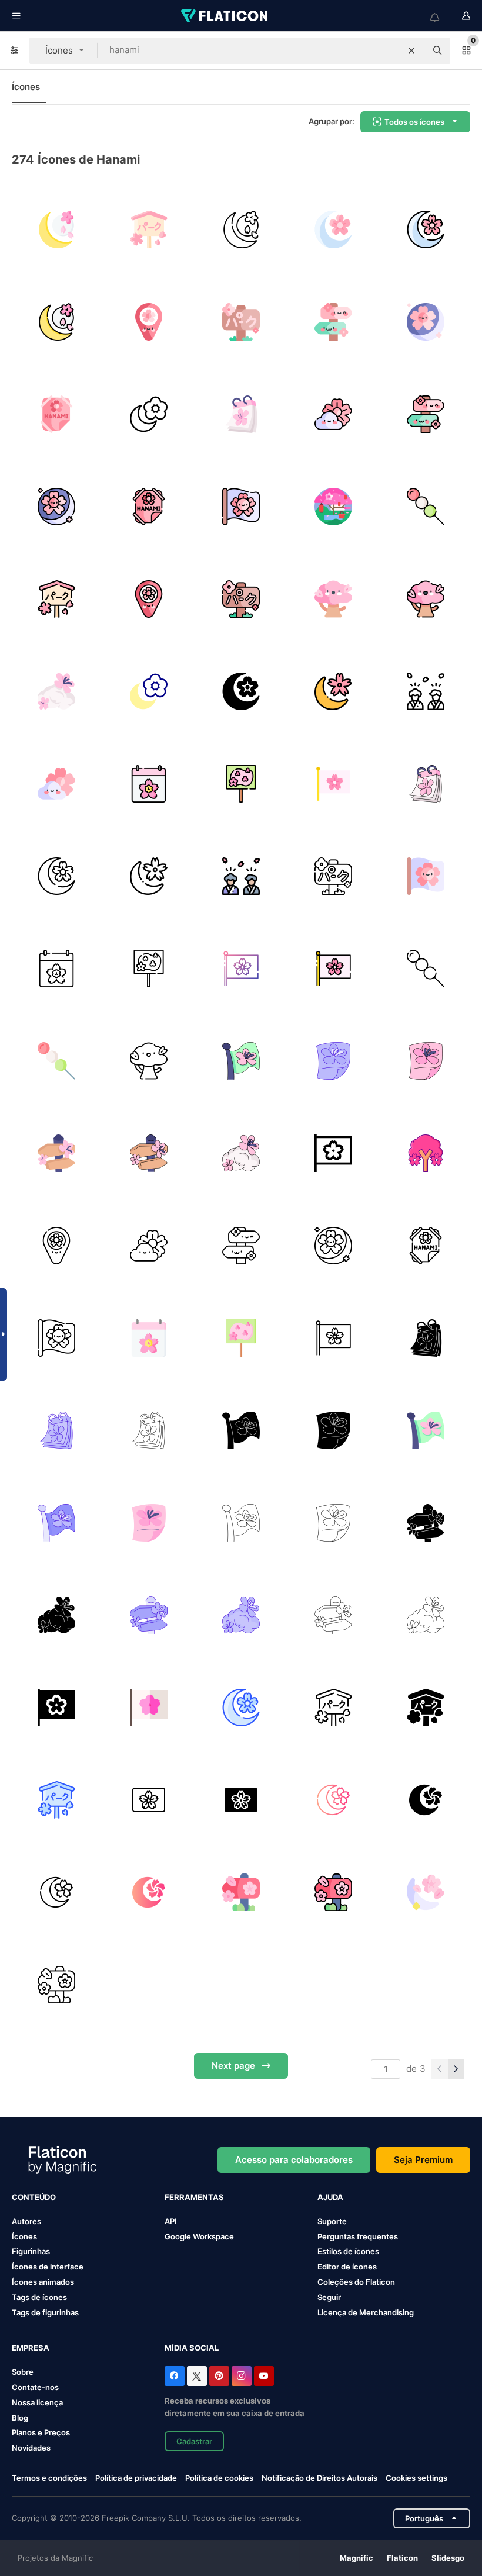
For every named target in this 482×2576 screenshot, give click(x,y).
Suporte (332, 2221)
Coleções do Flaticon (356, 2282)
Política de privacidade (136, 2478)
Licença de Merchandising (366, 2312)
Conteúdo (34, 2197)
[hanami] (56, 229)
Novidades (31, 2448)
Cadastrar (194, 2441)
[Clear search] (411, 51)
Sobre (23, 2372)
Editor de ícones (347, 2267)
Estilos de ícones (348, 2251)
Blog (20, 2418)
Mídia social (192, 2348)
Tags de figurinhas (45, 2312)
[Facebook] (175, 2376)
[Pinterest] (219, 2376)
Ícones (26, 87)
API (171, 2221)
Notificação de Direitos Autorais (319, 2478)
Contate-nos (35, 2387)
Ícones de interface (48, 2267)
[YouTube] (264, 2376)
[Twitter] (197, 2376)
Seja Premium (423, 2160)
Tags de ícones (39, 2297)
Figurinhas (31, 2251)
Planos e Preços (41, 2432)
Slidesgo (448, 2558)
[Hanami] (426, 1153)
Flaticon (402, 2558)
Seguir (329, 2297)
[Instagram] (242, 2376)
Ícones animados (43, 2282)
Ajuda (330, 2197)
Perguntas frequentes (358, 2236)
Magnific (357, 2558)
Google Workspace (199, 2236)
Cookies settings (416, 2478)
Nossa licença (37, 2402)
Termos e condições (49, 2478)
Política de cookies (219, 2478)
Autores (26, 2221)
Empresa (31, 2348)
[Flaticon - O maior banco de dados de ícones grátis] (225, 16)
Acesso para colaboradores (294, 2160)
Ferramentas (194, 2197)
